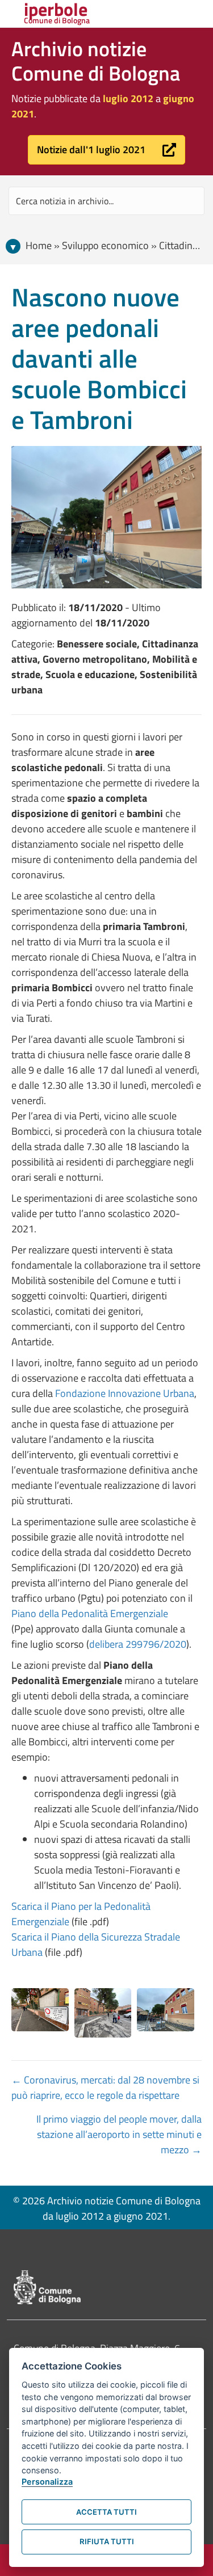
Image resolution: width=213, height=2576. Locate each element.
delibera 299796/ (126, 1644)
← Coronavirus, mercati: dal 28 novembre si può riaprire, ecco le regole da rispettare (105, 2087)
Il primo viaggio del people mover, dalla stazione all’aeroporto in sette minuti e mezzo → (119, 2134)
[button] (106, 150)
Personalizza (47, 2482)
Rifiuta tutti (107, 2541)
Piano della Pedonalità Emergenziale (90, 1613)
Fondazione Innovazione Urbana (125, 1393)
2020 (175, 1644)
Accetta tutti (106, 2512)
